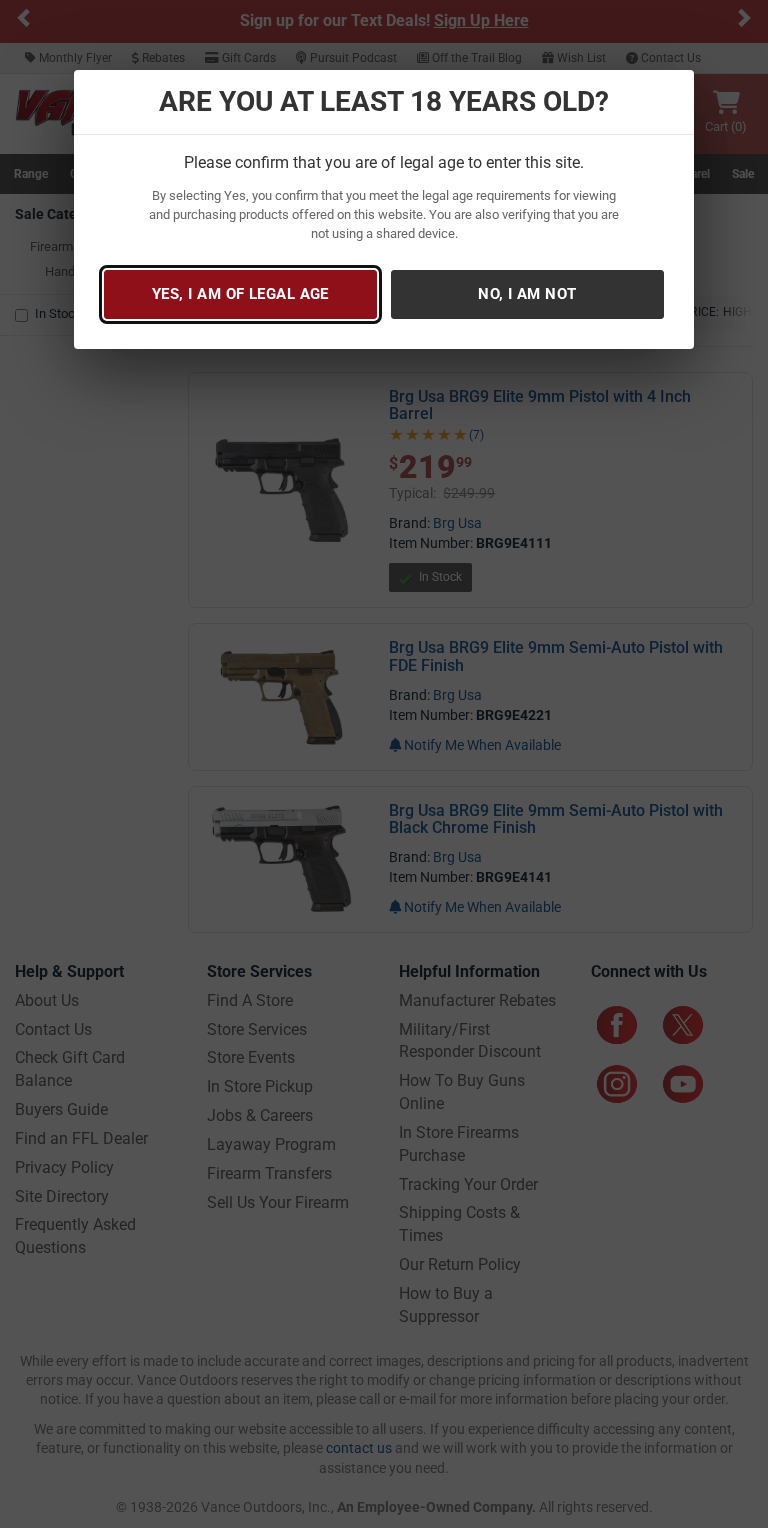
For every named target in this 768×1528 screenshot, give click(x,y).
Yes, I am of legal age (240, 294)
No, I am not (527, 294)
